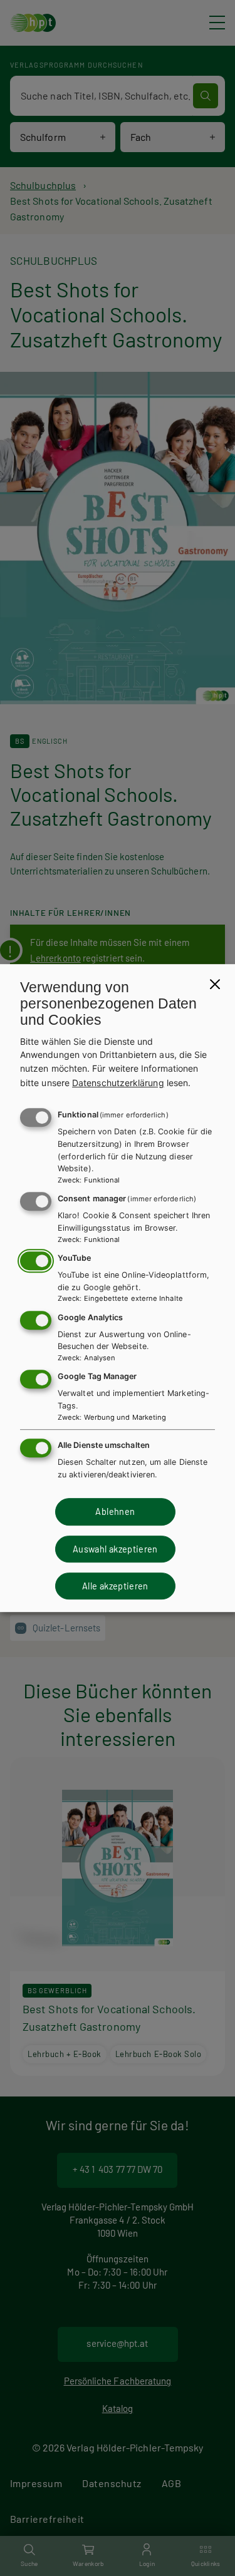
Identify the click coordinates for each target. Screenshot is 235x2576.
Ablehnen (115, 1511)
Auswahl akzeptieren (115, 1549)
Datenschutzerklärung (118, 1083)
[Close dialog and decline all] (215, 984)
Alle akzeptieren (115, 1586)
